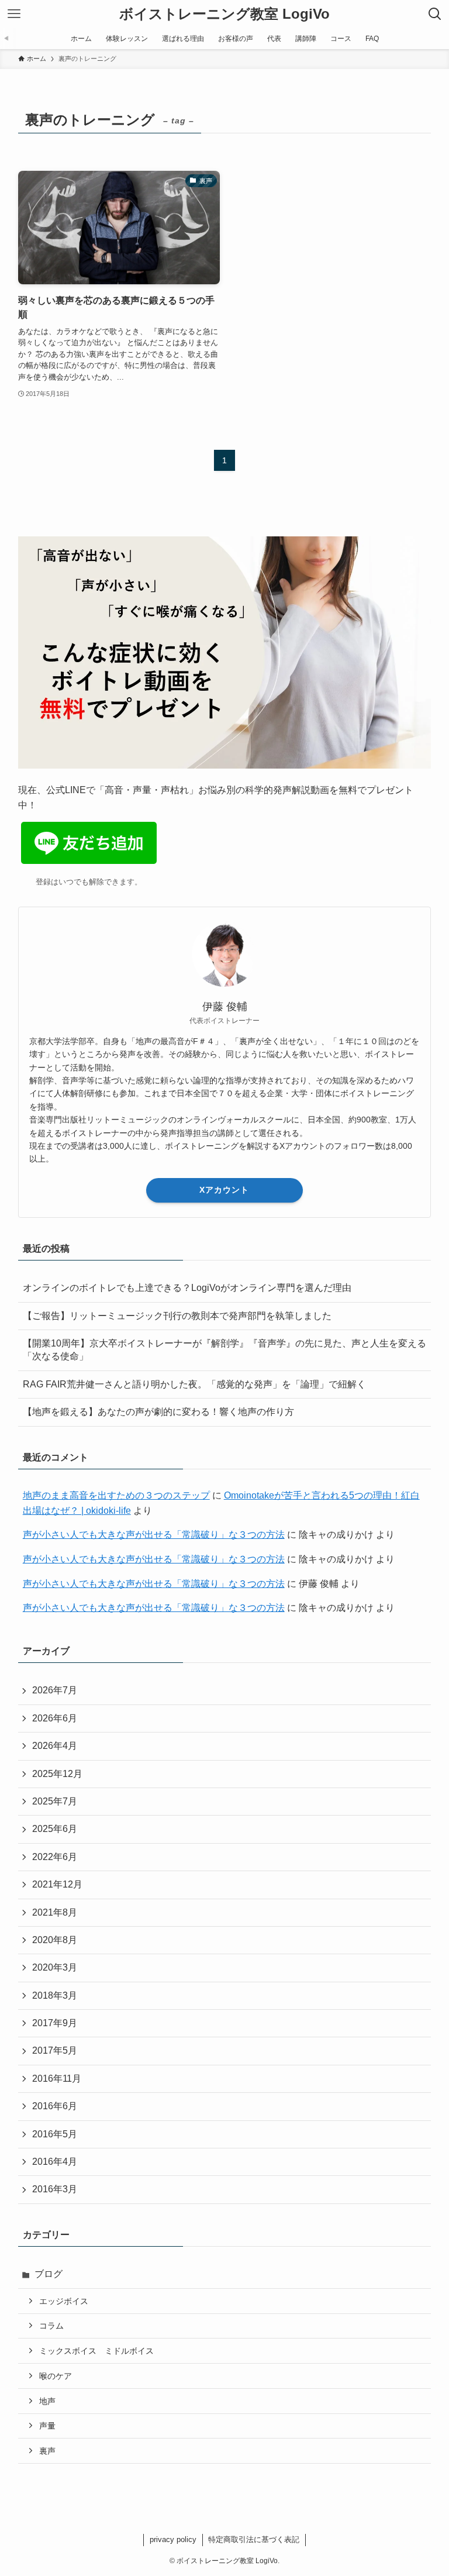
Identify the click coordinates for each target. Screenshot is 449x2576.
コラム (51, 2326)
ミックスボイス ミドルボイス (96, 2351)
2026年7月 (55, 1690)
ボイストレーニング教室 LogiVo (224, 14)
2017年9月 (55, 2023)
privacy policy (173, 2539)
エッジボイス (64, 2301)
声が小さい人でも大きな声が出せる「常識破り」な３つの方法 (154, 1535)
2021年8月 (55, 1912)
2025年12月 (57, 1774)
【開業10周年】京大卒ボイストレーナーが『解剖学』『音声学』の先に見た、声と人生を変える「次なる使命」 (224, 1350)
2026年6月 (55, 1718)
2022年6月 (55, 1857)
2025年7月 (55, 1801)
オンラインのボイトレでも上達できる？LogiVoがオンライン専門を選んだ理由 (187, 1288)
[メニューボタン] (14, 14)
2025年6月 (55, 1829)
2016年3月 (55, 2189)
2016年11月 (57, 2079)
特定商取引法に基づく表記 (254, 2539)
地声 (47, 2401)
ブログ (49, 2274)
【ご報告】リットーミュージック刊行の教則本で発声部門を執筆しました (177, 1316)
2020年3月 (55, 1967)
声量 (47, 2426)
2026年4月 (55, 1746)
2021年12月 (57, 1884)
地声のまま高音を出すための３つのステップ (116, 1495)
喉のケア (56, 2376)
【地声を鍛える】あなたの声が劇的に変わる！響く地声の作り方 (158, 1412)
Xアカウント (224, 1190)
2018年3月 (55, 1995)
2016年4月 (55, 2162)
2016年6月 (55, 2106)
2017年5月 (55, 2050)
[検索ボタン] (435, 14)
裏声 (47, 2451)
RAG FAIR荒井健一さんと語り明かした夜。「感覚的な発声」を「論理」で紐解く (194, 1384)
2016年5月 (55, 2134)
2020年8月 (55, 1940)
